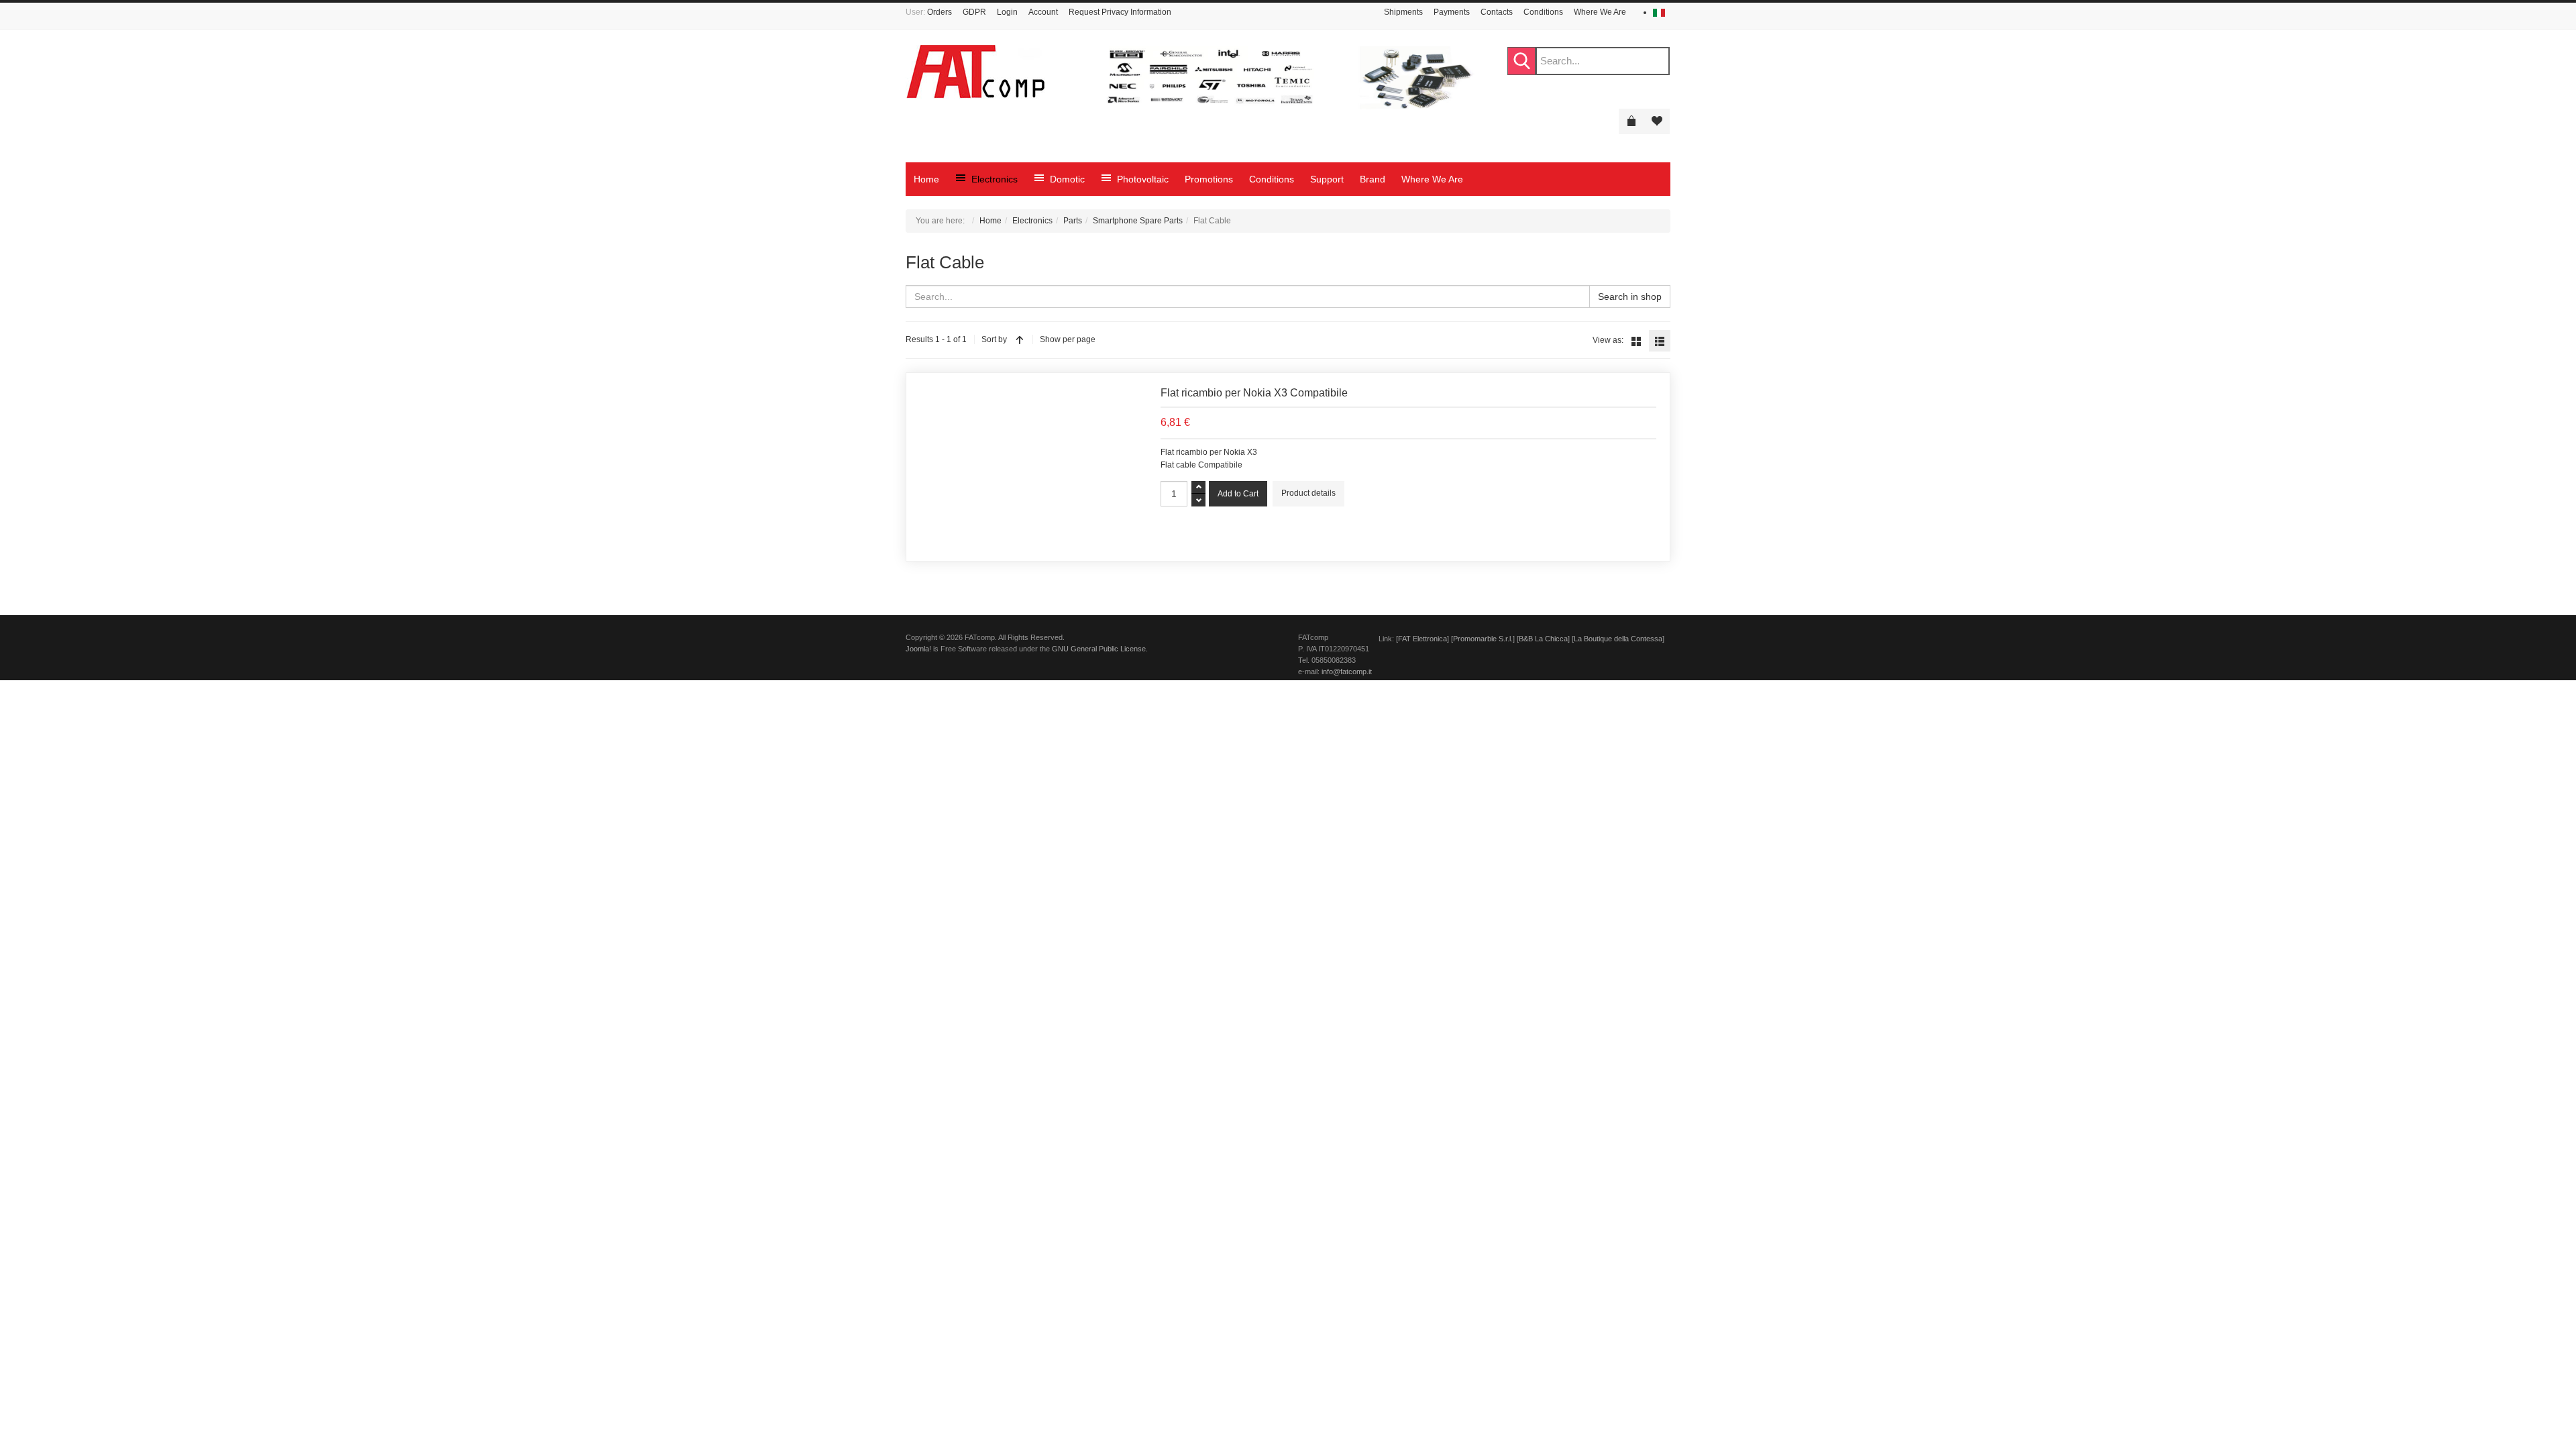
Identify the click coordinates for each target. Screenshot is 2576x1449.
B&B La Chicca (1543, 639)
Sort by (994, 339)
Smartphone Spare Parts (1138, 221)
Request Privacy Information (1120, 12)
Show (1050, 339)
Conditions (1543, 12)
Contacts (1497, 12)
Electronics (1032, 221)
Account (1043, 12)
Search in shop (1630, 297)
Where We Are (1600, 12)
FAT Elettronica (1423, 639)
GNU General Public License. (1100, 649)
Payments (1452, 12)
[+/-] (1020, 339)
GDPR (974, 12)
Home (990, 221)
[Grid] (1636, 341)
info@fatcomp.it (1347, 672)
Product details (1308, 493)
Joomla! (918, 649)
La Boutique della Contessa (1618, 639)
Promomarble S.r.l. (1483, 639)
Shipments (1403, 12)
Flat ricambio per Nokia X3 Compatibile (1254, 393)
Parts (1073, 221)
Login (1007, 12)
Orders (940, 12)
